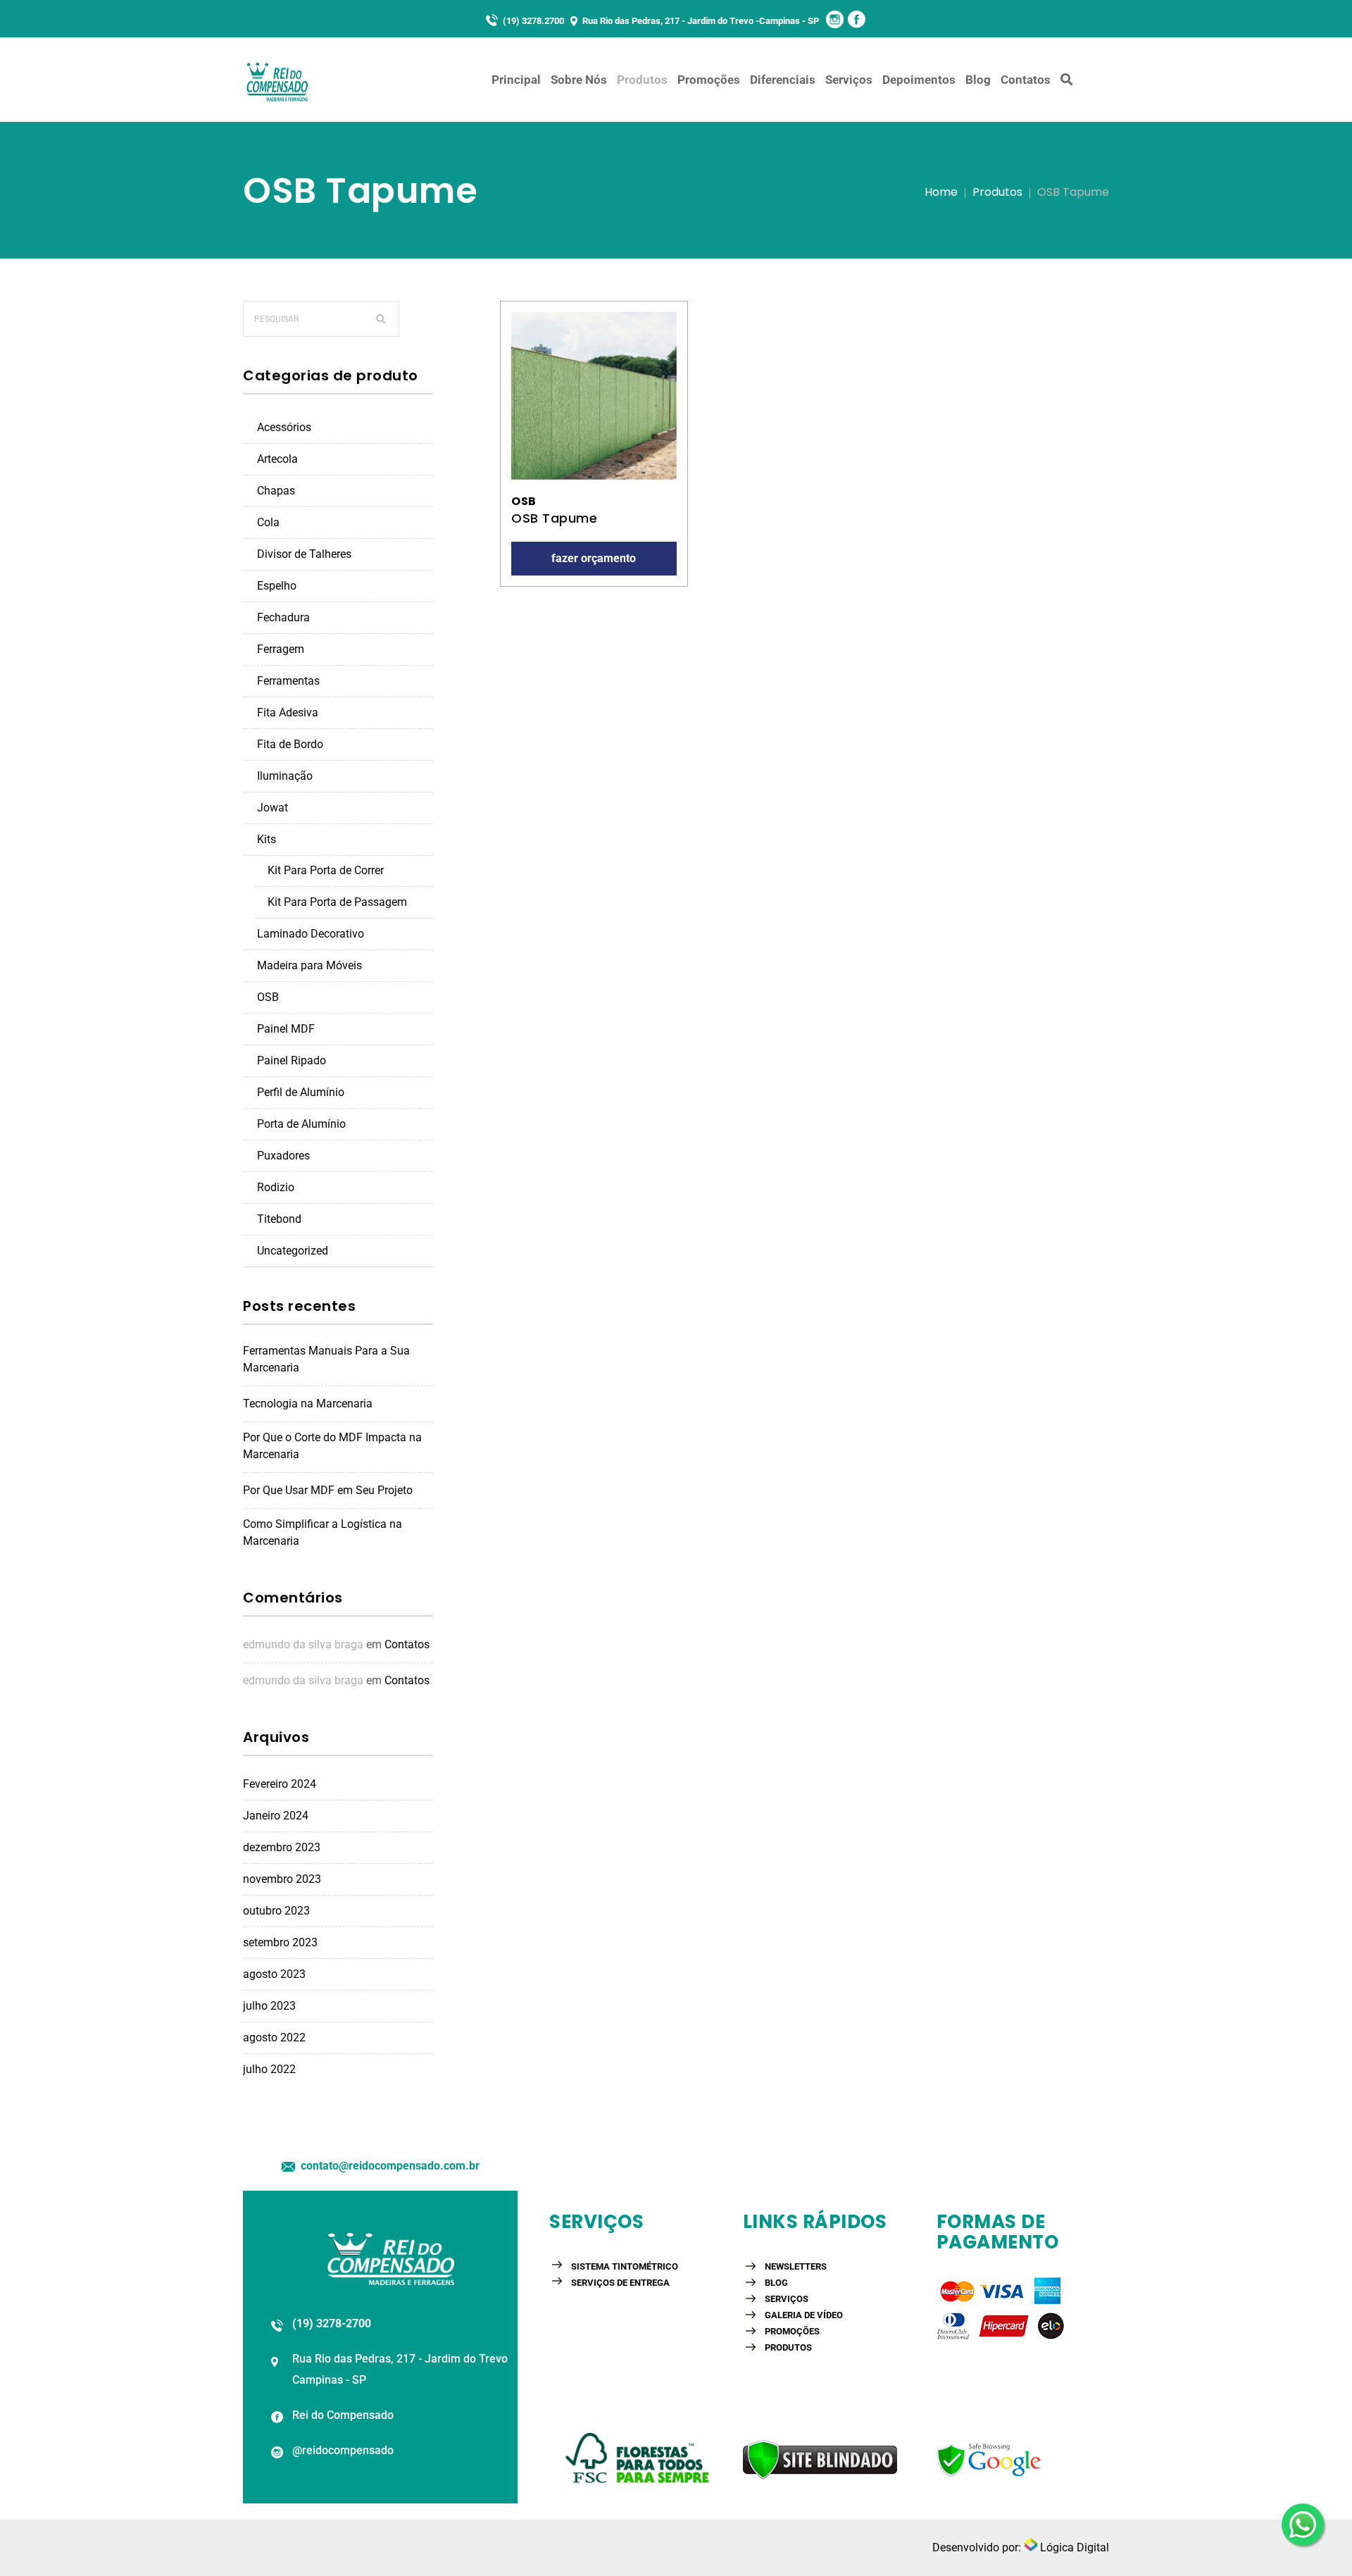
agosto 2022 (274, 2037)
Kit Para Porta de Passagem (337, 902)
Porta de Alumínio (301, 1124)
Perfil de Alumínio (301, 1092)
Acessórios (284, 427)
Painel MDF (286, 1029)
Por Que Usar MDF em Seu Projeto (328, 1490)
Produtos (997, 192)
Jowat (273, 808)
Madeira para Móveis (309, 965)
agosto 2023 (274, 1974)
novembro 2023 (282, 1879)
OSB (268, 997)
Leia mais (594, 396)
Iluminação (285, 776)
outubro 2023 (276, 1911)
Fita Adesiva (288, 713)
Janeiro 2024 (276, 1816)
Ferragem (281, 649)
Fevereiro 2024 (280, 1784)
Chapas (276, 491)
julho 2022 (269, 2069)
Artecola (277, 459)
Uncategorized (293, 1251)
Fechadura (283, 617)
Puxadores (283, 1156)
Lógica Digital (1073, 2547)
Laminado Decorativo (311, 934)
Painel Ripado (292, 1060)
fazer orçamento (594, 558)
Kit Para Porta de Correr (326, 870)
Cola (268, 522)
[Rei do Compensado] (278, 80)
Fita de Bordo (290, 744)
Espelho (277, 586)
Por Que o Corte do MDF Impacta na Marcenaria (332, 1446)
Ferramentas (288, 681)
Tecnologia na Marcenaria (308, 1404)
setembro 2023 (280, 1942)
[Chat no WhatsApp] (1303, 2522)
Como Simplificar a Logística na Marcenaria (323, 1532)
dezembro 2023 (282, 1847)
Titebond (279, 1219)
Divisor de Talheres (304, 554)
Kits (267, 839)
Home (941, 192)
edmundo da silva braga (303, 1644)
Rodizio (276, 1187)
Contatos (407, 1644)
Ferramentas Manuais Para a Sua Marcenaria (326, 1359)
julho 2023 (269, 2006)
